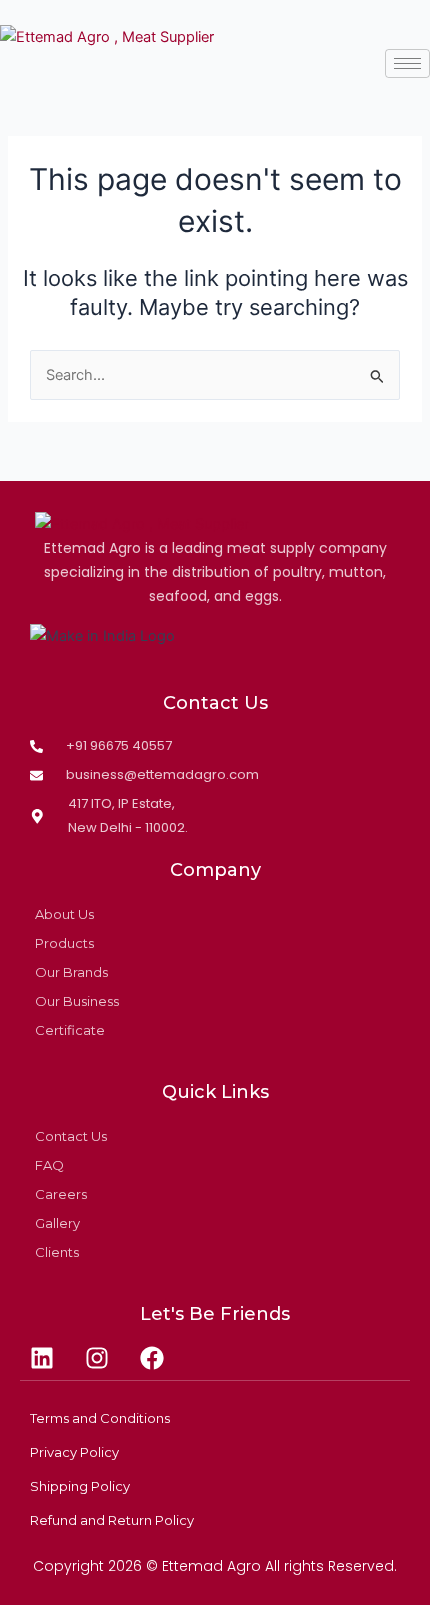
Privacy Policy (74, 1452)
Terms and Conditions (100, 1418)
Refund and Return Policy (112, 1520)
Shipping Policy (80, 1486)
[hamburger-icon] (407, 63)
